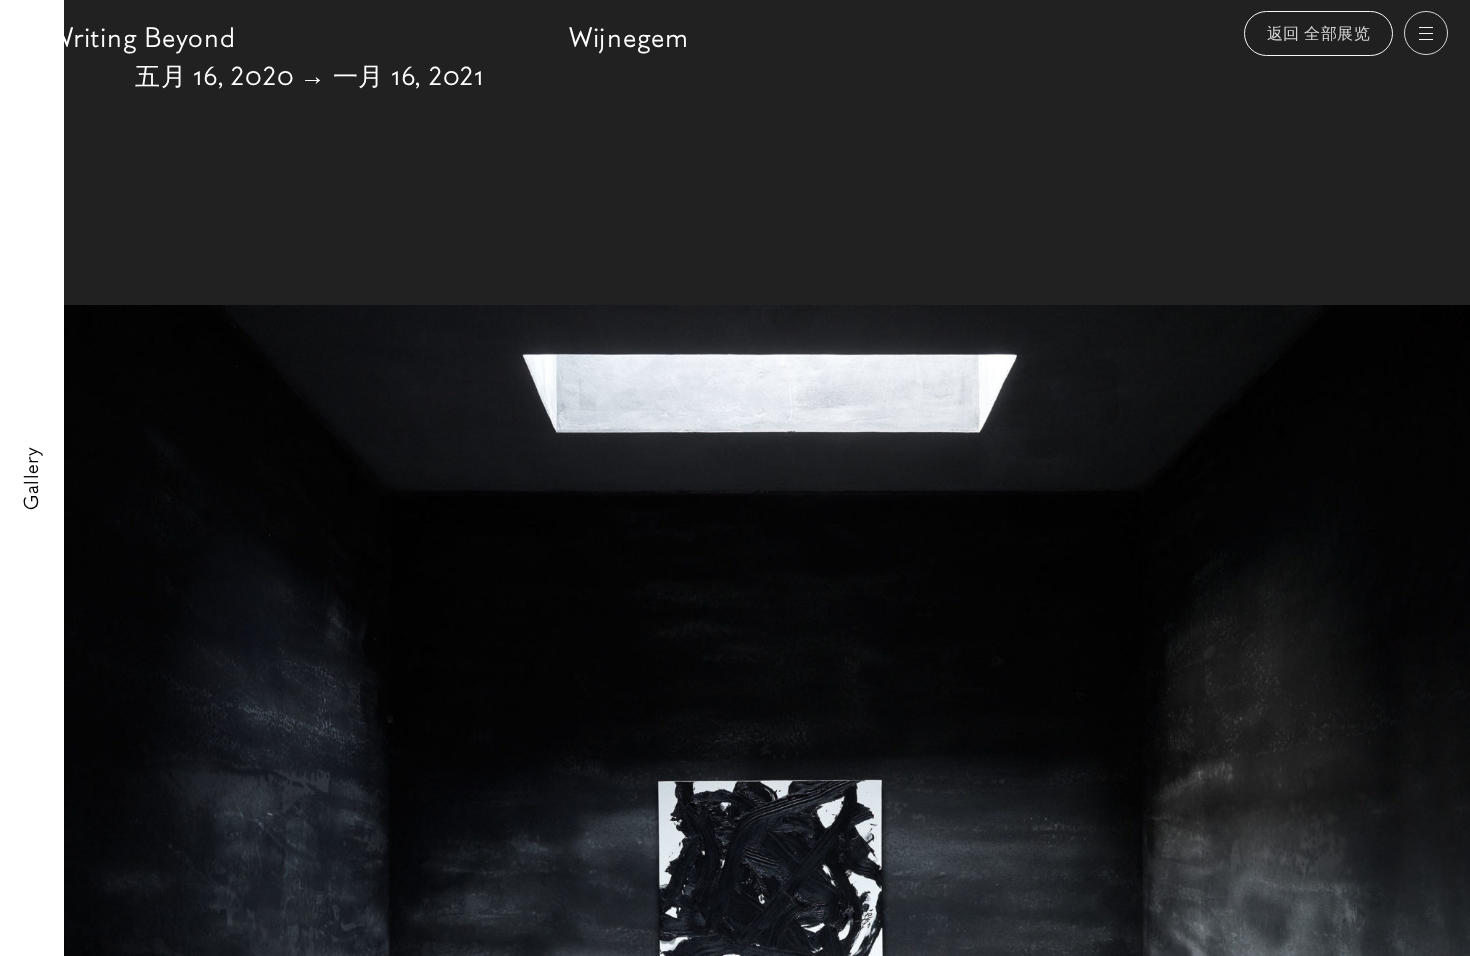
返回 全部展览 (1319, 33)
